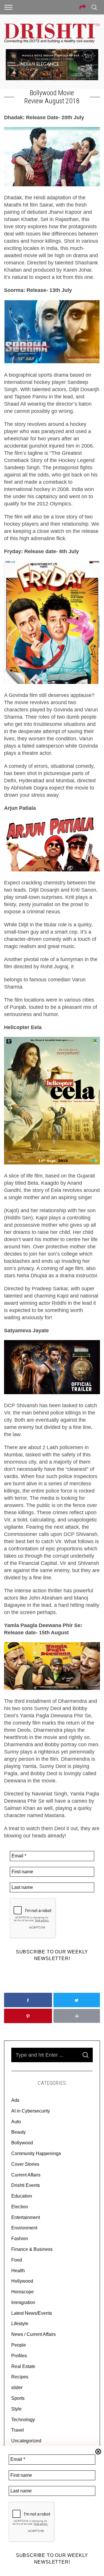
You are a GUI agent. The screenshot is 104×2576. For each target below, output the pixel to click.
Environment (24, 2228)
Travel (18, 2430)
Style (16, 2409)
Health (18, 2271)
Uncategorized (26, 2441)
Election (20, 2207)
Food (17, 2260)
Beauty (18, 2132)
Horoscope (23, 2292)
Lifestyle (20, 2324)
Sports (18, 2398)
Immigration (23, 2302)
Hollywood (22, 2281)
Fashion (20, 2239)
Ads (15, 2100)
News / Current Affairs (34, 2334)
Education (22, 2196)
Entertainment (26, 2217)
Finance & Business (32, 2249)
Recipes (20, 2377)
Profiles (19, 2356)
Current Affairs (26, 2175)
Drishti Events (26, 2185)
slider (17, 2388)
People (19, 2345)
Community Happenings (36, 2153)
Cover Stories (25, 2164)
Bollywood (22, 2143)
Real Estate (23, 2366)
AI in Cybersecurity (31, 2111)
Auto (16, 2122)
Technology (23, 2420)
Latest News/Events (32, 2313)
